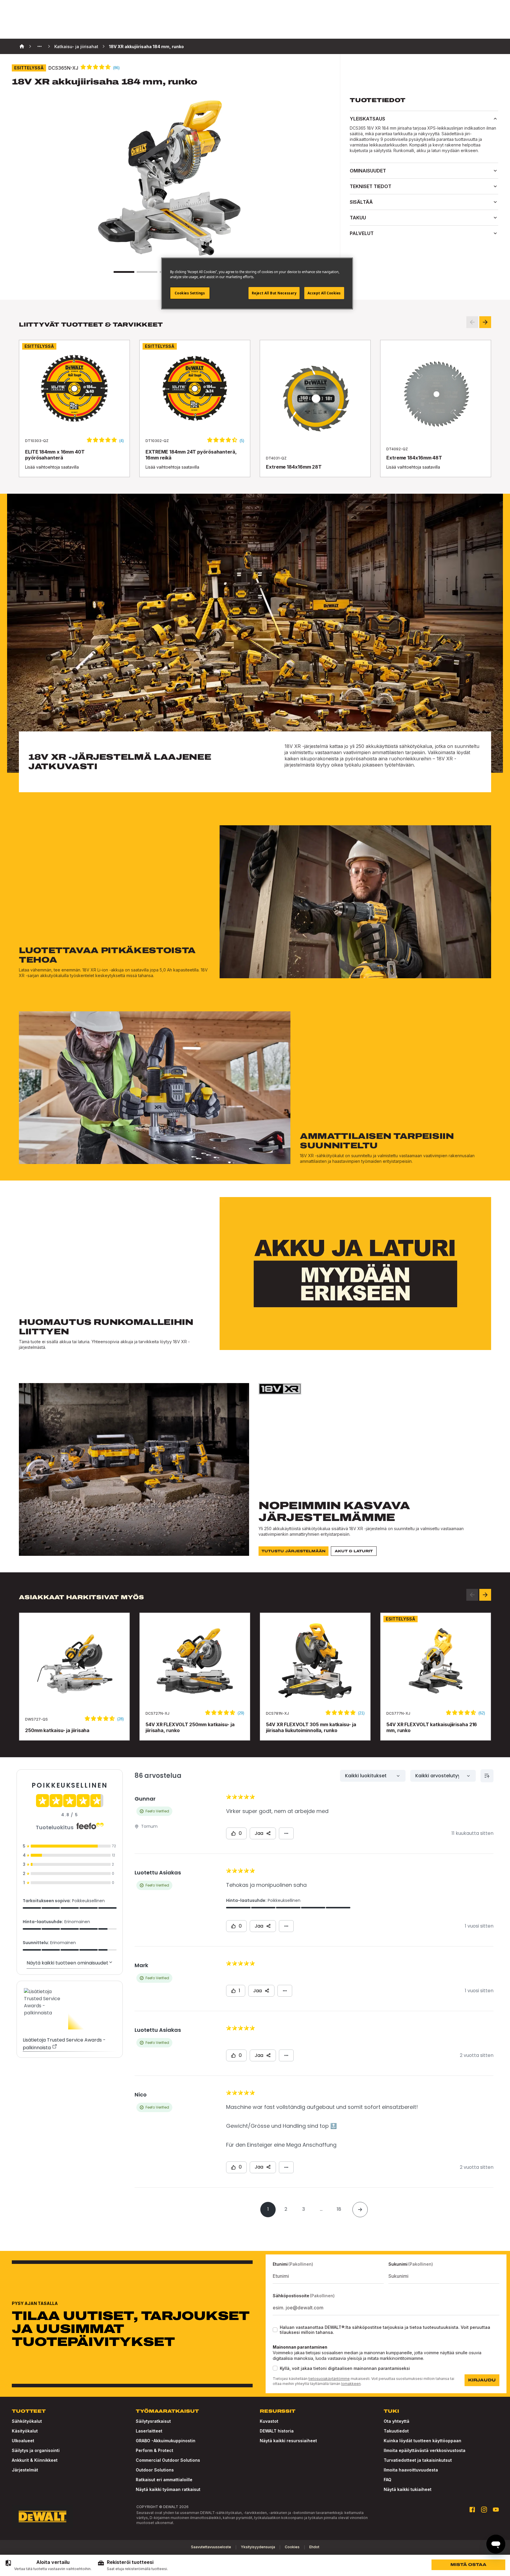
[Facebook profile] (472, 2510)
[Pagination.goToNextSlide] (485, 1595)
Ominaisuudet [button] (368, 171)
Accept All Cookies (324, 293)
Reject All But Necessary (274, 293)
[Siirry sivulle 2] (147, 272)
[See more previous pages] (40, 46)
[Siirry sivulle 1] (124, 272)
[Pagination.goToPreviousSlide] (472, 1595)
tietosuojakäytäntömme (329, 2379)
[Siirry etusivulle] (42, 2517)
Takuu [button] (358, 218)
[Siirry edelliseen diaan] (472, 322)
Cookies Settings (190, 293)
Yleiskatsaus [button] (367, 119)
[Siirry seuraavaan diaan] (485, 322)
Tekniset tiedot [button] (371, 186)
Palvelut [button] (362, 233)
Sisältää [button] (361, 202)
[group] (48, 2565)
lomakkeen (351, 2384)
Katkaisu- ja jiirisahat (76, 47)
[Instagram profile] (484, 2510)
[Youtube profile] (496, 2510)
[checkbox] (275, 2330)
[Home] (22, 46)
